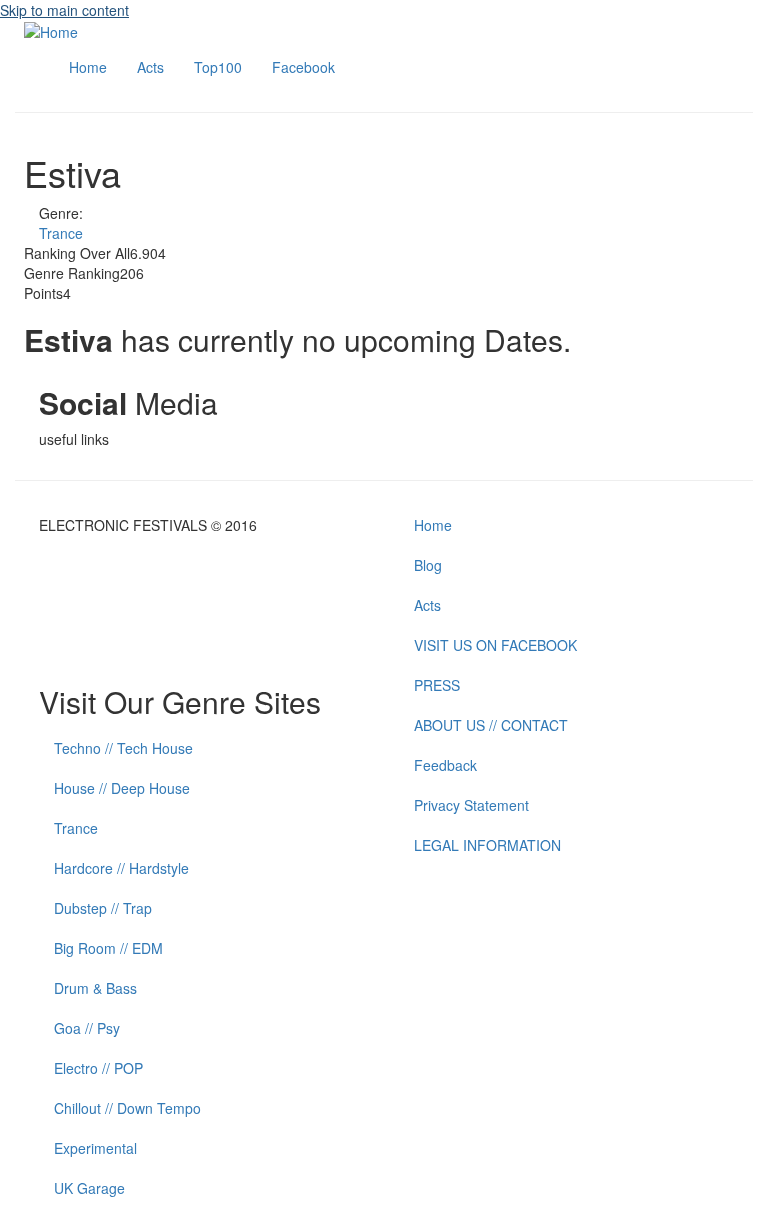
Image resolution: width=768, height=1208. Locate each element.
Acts (150, 67)
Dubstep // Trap (103, 908)
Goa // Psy (87, 1028)
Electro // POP (98, 1068)
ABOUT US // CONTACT (491, 725)
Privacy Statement (471, 805)
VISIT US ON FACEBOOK (495, 645)
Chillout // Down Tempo (127, 1108)
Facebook (303, 67)
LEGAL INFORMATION (487, 845)
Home (88, 67)
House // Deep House (122, 788)
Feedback (445, 765)
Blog (428, 565)
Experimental (95, 1148)
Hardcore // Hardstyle (121, 868)
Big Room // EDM (108, 948)
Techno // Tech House (123, 748)
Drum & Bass (95, 988)
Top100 (218, 67)
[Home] (51, 30)
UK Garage (89, 1188)
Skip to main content (64, 10)
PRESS (437, 685)
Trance (61, 233)
